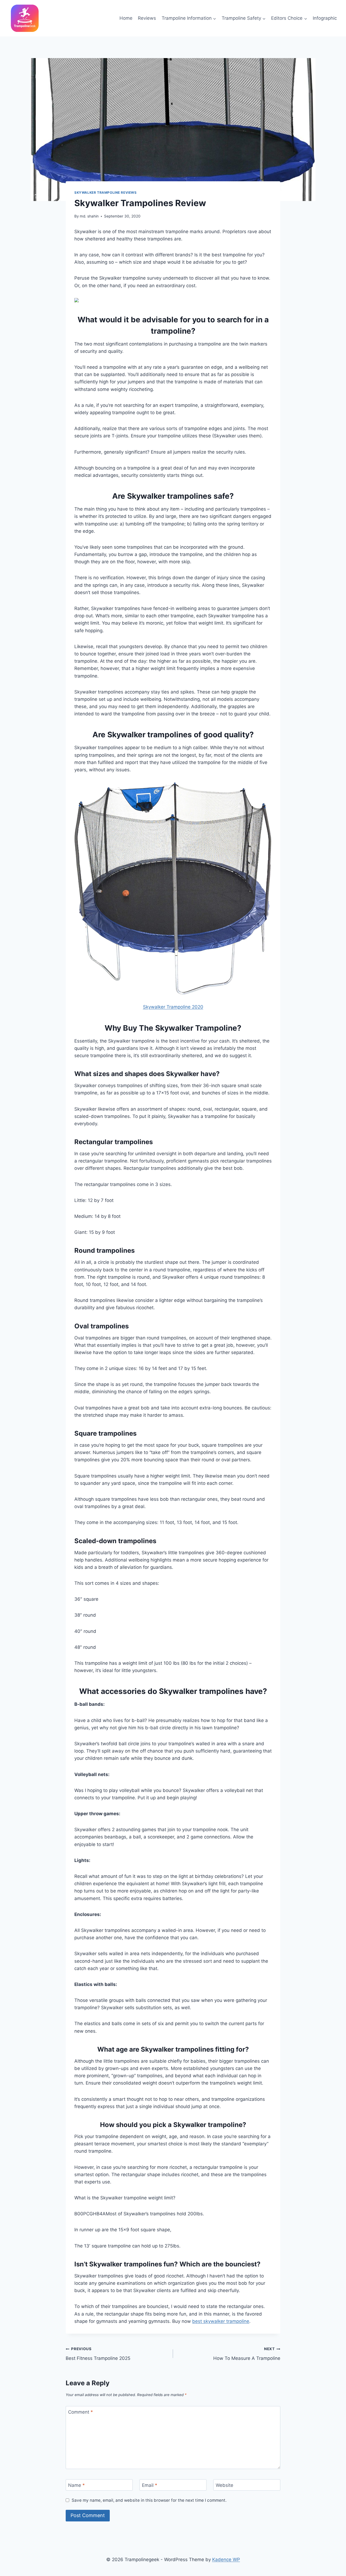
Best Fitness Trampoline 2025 (98, 2354)
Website (224, 2485)
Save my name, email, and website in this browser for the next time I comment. (149, 2500)
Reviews (147, 18)
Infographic (325, 18)
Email (150, 2485)
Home (126, 18)
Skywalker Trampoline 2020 (173, 1007)
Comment (81, 2412)
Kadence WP (226, 2560)
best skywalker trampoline (221, 2321)
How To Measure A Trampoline (247, 2354)
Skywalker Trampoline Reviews (106, 192)
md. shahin (89, 216)
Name (76, 2485)
